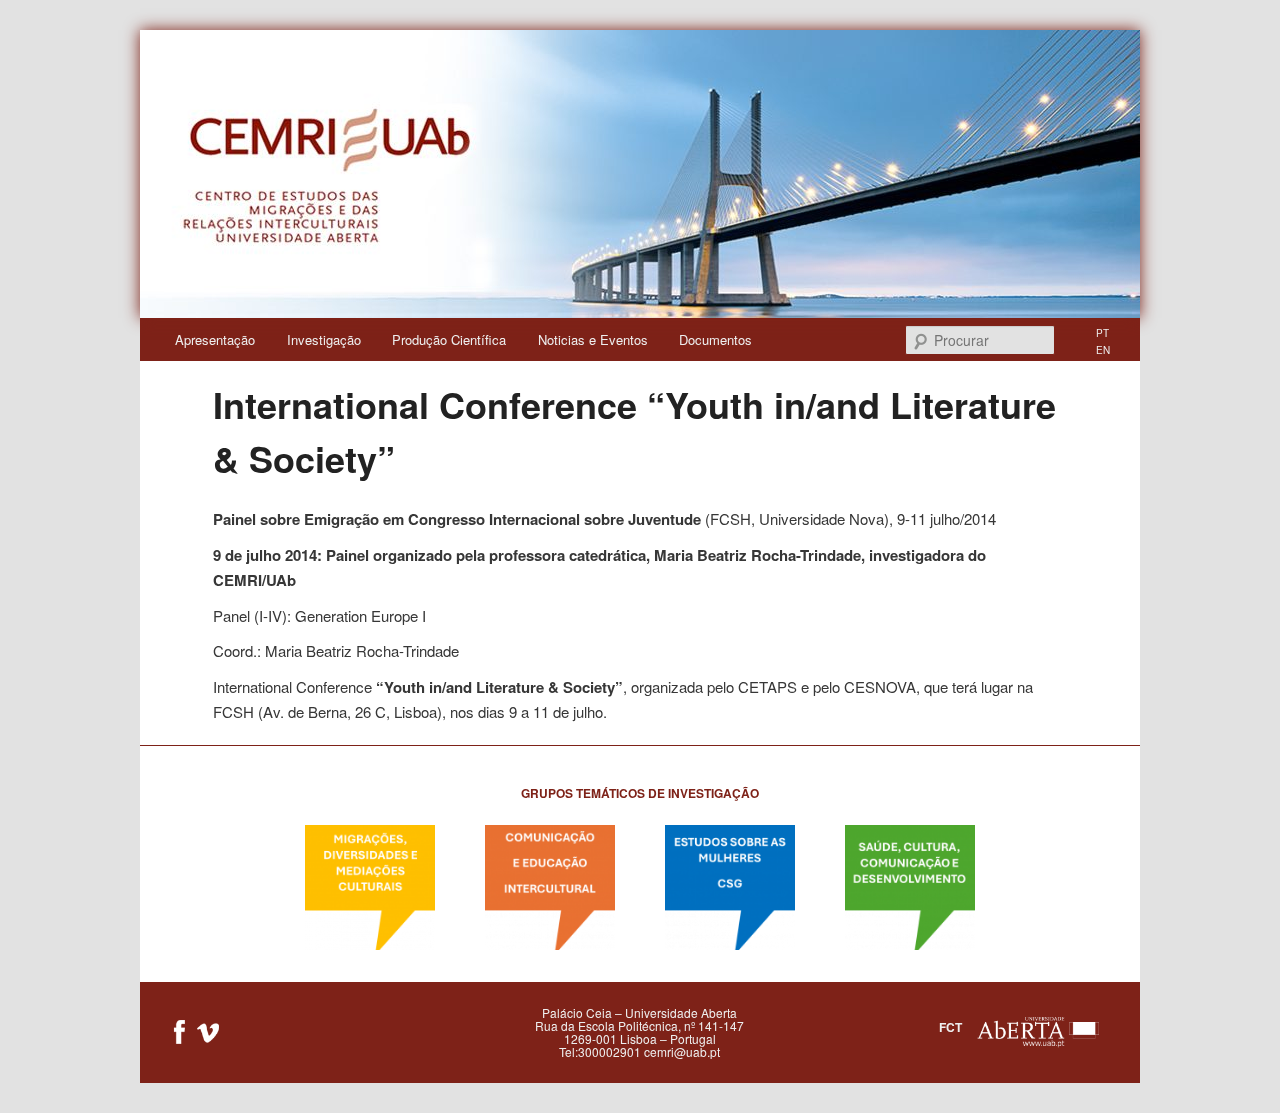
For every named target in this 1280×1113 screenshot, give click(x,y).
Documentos (715, 339)
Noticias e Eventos (593, 339)
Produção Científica (449, 339)
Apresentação (215, 339)
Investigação (324, 339)
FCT (950, 1027)
